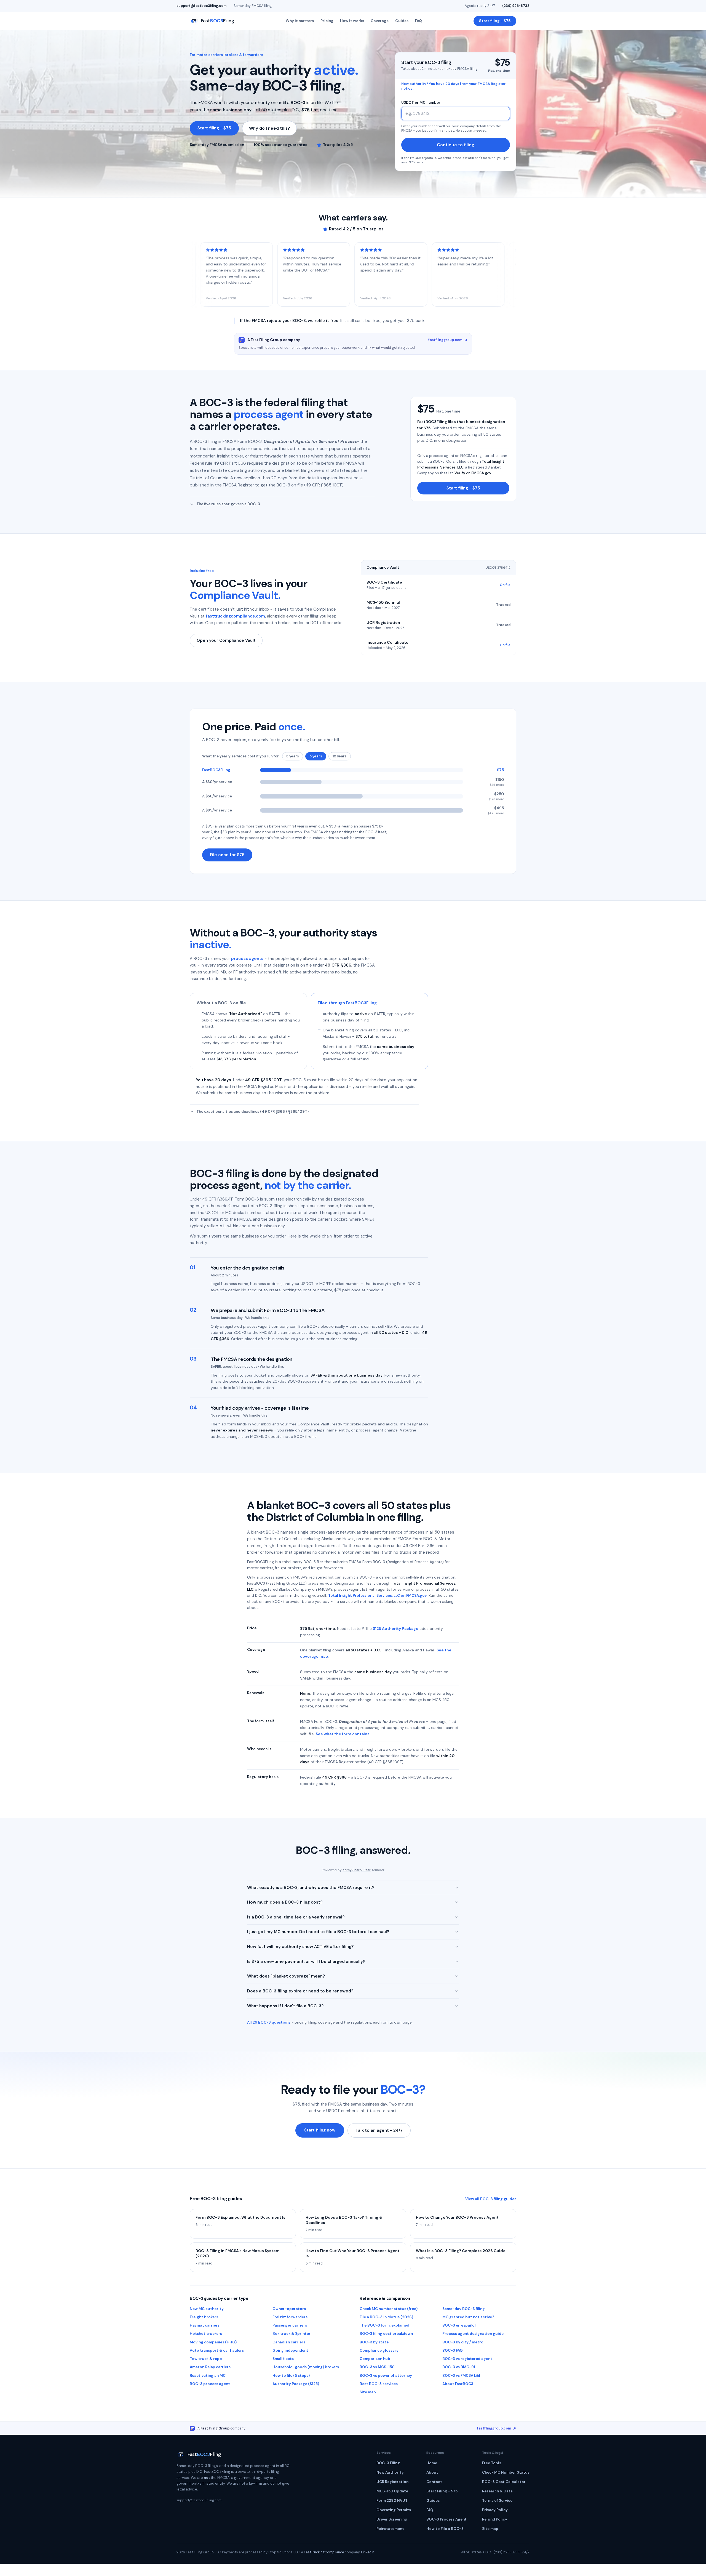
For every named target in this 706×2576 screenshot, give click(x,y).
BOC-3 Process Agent (446, 2519)
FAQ (418, 21)
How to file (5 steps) (291, 2376)
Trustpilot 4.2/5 (338, 145)
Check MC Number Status (506, 2472)
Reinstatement (390, 2529)
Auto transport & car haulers (217, 2350)
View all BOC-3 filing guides (491, 2199)
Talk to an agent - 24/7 (379, 2130)
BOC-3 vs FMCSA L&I (461, 2376)
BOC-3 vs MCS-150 (377, 2367)
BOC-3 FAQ (453, 2350)
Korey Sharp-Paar (357, 1870)
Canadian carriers (289, 2342)
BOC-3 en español (459, 2325)
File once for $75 (227, 855)
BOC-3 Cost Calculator (504, 2482)
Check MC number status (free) (389, 2309)
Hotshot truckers (206, 2334)
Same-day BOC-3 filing (464, 2309)
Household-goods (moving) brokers (306, 2367)
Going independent (290, 2350)
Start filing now (320, 2130)
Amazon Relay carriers (210, 2367)
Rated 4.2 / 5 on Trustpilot (356, 229)
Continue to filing (456, 145)
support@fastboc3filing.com (201, 6)
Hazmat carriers (205, 2325)
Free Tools (492, 2463)
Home (432, 2463)
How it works (352, 21)
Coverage (380, 21)
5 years (316, 756)
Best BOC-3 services (379, 2384)
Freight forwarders (290, 2317)
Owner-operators (289, 2309)
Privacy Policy (495, 2510)
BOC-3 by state (374, 2342)
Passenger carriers (290, 2325)
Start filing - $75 (495, 21)
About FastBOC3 (458, 2384)
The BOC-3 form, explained (384, 2325)
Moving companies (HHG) (213, 2342)
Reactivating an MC (208, 2376)
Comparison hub (375, 2359)
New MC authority (207, 2309)
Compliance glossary (379, 2350)
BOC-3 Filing (388, 2463)
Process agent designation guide (473, 2334)
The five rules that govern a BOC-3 (228, 504)
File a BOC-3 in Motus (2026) (386, 2317)
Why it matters (300, 21)
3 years (293, 756)
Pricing (327, 21)
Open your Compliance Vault (226, 640)
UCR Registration (392, 2482)
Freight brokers (204, 2317)
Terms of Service (497, 2501)
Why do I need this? (269, 128)
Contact (434, 2482)
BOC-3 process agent (210, 2384)
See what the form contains (343, 1734)
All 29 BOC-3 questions (269, 2022)
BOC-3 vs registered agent (467, 2359)
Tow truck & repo (206, 2359)
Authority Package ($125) (296, 2384)
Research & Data (497, 2491)
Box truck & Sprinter (292, 2334)
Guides (402, 21)
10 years (340, 756)
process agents (247, 959)
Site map (368, 2392)
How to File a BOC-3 (445, 2529)
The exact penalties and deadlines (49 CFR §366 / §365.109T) (252, 1112)
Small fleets (283, 2359)
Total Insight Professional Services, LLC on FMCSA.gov (377, 1596)
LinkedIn (368, 2552)
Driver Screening (392, 2519)
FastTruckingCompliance (324, 2552)
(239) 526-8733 (516, 6)
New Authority (390, 2472)
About (432, 2472)
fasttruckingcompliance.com (235, 616)
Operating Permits (394, 2510)
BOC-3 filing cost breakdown (386, 2334)
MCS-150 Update (392, 2491)
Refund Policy (495, 2519)
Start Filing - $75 (442, 2491)
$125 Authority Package (396, 1628)
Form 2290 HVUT (392, 2501)
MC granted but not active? (468, 2317)
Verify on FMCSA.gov (473, 473)
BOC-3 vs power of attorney (386, 2376)
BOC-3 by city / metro (463, 2342)
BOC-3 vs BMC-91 (459, 2367)
